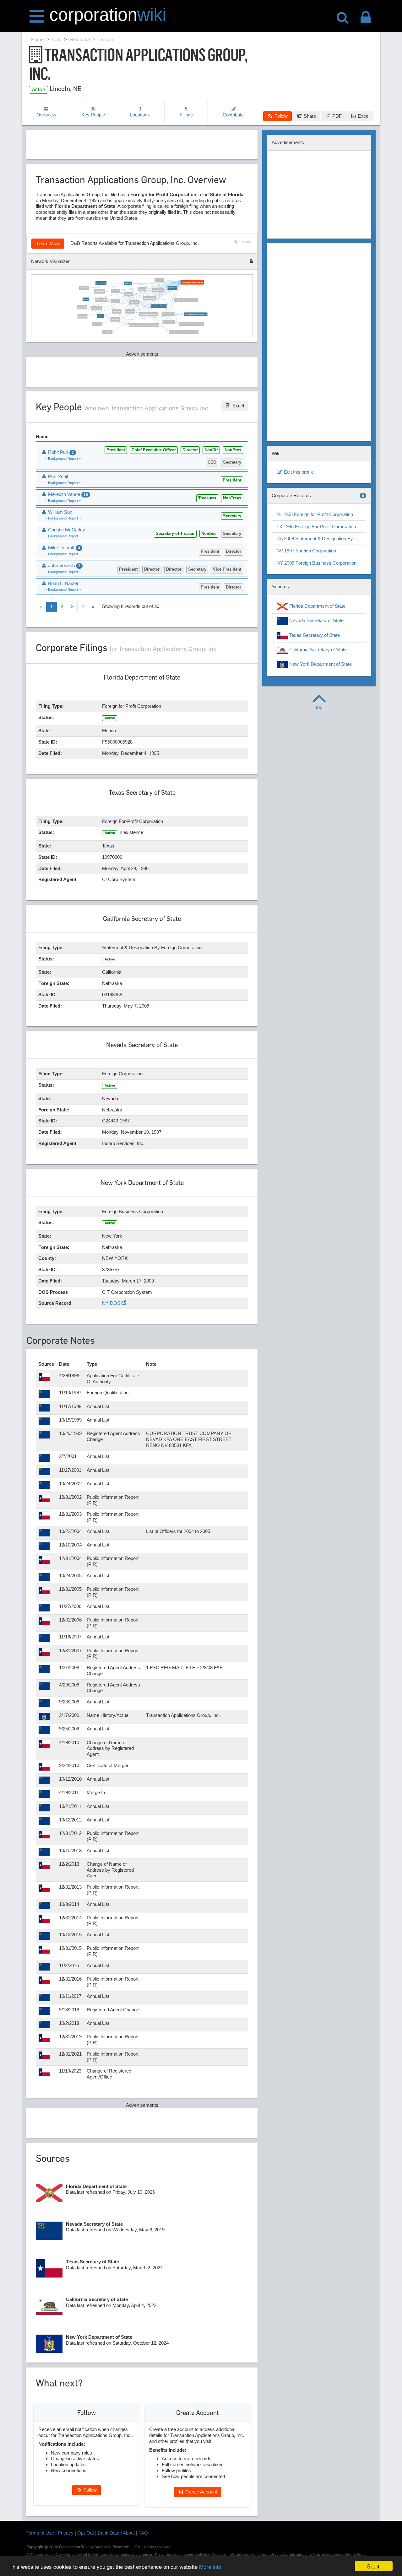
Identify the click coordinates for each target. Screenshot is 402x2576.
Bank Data (109, 2533)
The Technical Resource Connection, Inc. (192, 324)
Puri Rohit (86, 299)
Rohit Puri (100, 316)
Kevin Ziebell (117, 311)
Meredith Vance (172, 288)
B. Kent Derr (116, 291)
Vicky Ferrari (128, 294)
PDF (336, 116)
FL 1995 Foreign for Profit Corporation (315, 514)
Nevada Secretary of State (316, 621)
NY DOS (112, 1303)
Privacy (66, 2533)
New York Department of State (320, 664)
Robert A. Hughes (101, 300)
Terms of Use (40, 2533)
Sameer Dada (82, 307)
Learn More (48, 243)
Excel (363, 116)
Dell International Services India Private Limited (144, 325)
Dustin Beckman (100, 292)
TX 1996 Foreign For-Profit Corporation (316, 527)
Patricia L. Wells (158, 290)
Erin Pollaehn (130, 311)
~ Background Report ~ (63, 459)
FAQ (143, 2533)
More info (210, 2566)
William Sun (128, 283)
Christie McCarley (101, 283)
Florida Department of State (317, 606)
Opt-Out (86, 2533)
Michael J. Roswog (168, 314)
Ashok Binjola (107, 332)
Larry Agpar (115, 301)
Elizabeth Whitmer (168, 322)
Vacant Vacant (82, 316)
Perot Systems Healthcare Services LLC (186, 300)
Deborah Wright (96, 308)
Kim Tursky (142, 289)
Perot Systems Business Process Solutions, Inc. (184, 332)
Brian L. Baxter (134, 302)
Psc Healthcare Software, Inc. (148, 314)
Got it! (374, 2566)
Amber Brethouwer (149, 298)
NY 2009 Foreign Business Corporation (316, 563)
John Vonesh (115, 320)
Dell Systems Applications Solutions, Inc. (196, 314)
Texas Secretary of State (314, 635)
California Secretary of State (317, 650)
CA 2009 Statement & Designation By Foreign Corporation (321, 538)
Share (309, 116)
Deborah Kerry (97, 324)
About (129, 2533)
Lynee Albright (84, 288)
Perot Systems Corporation (159, 306)
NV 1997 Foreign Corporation (306, 551)
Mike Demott (159, 280)
